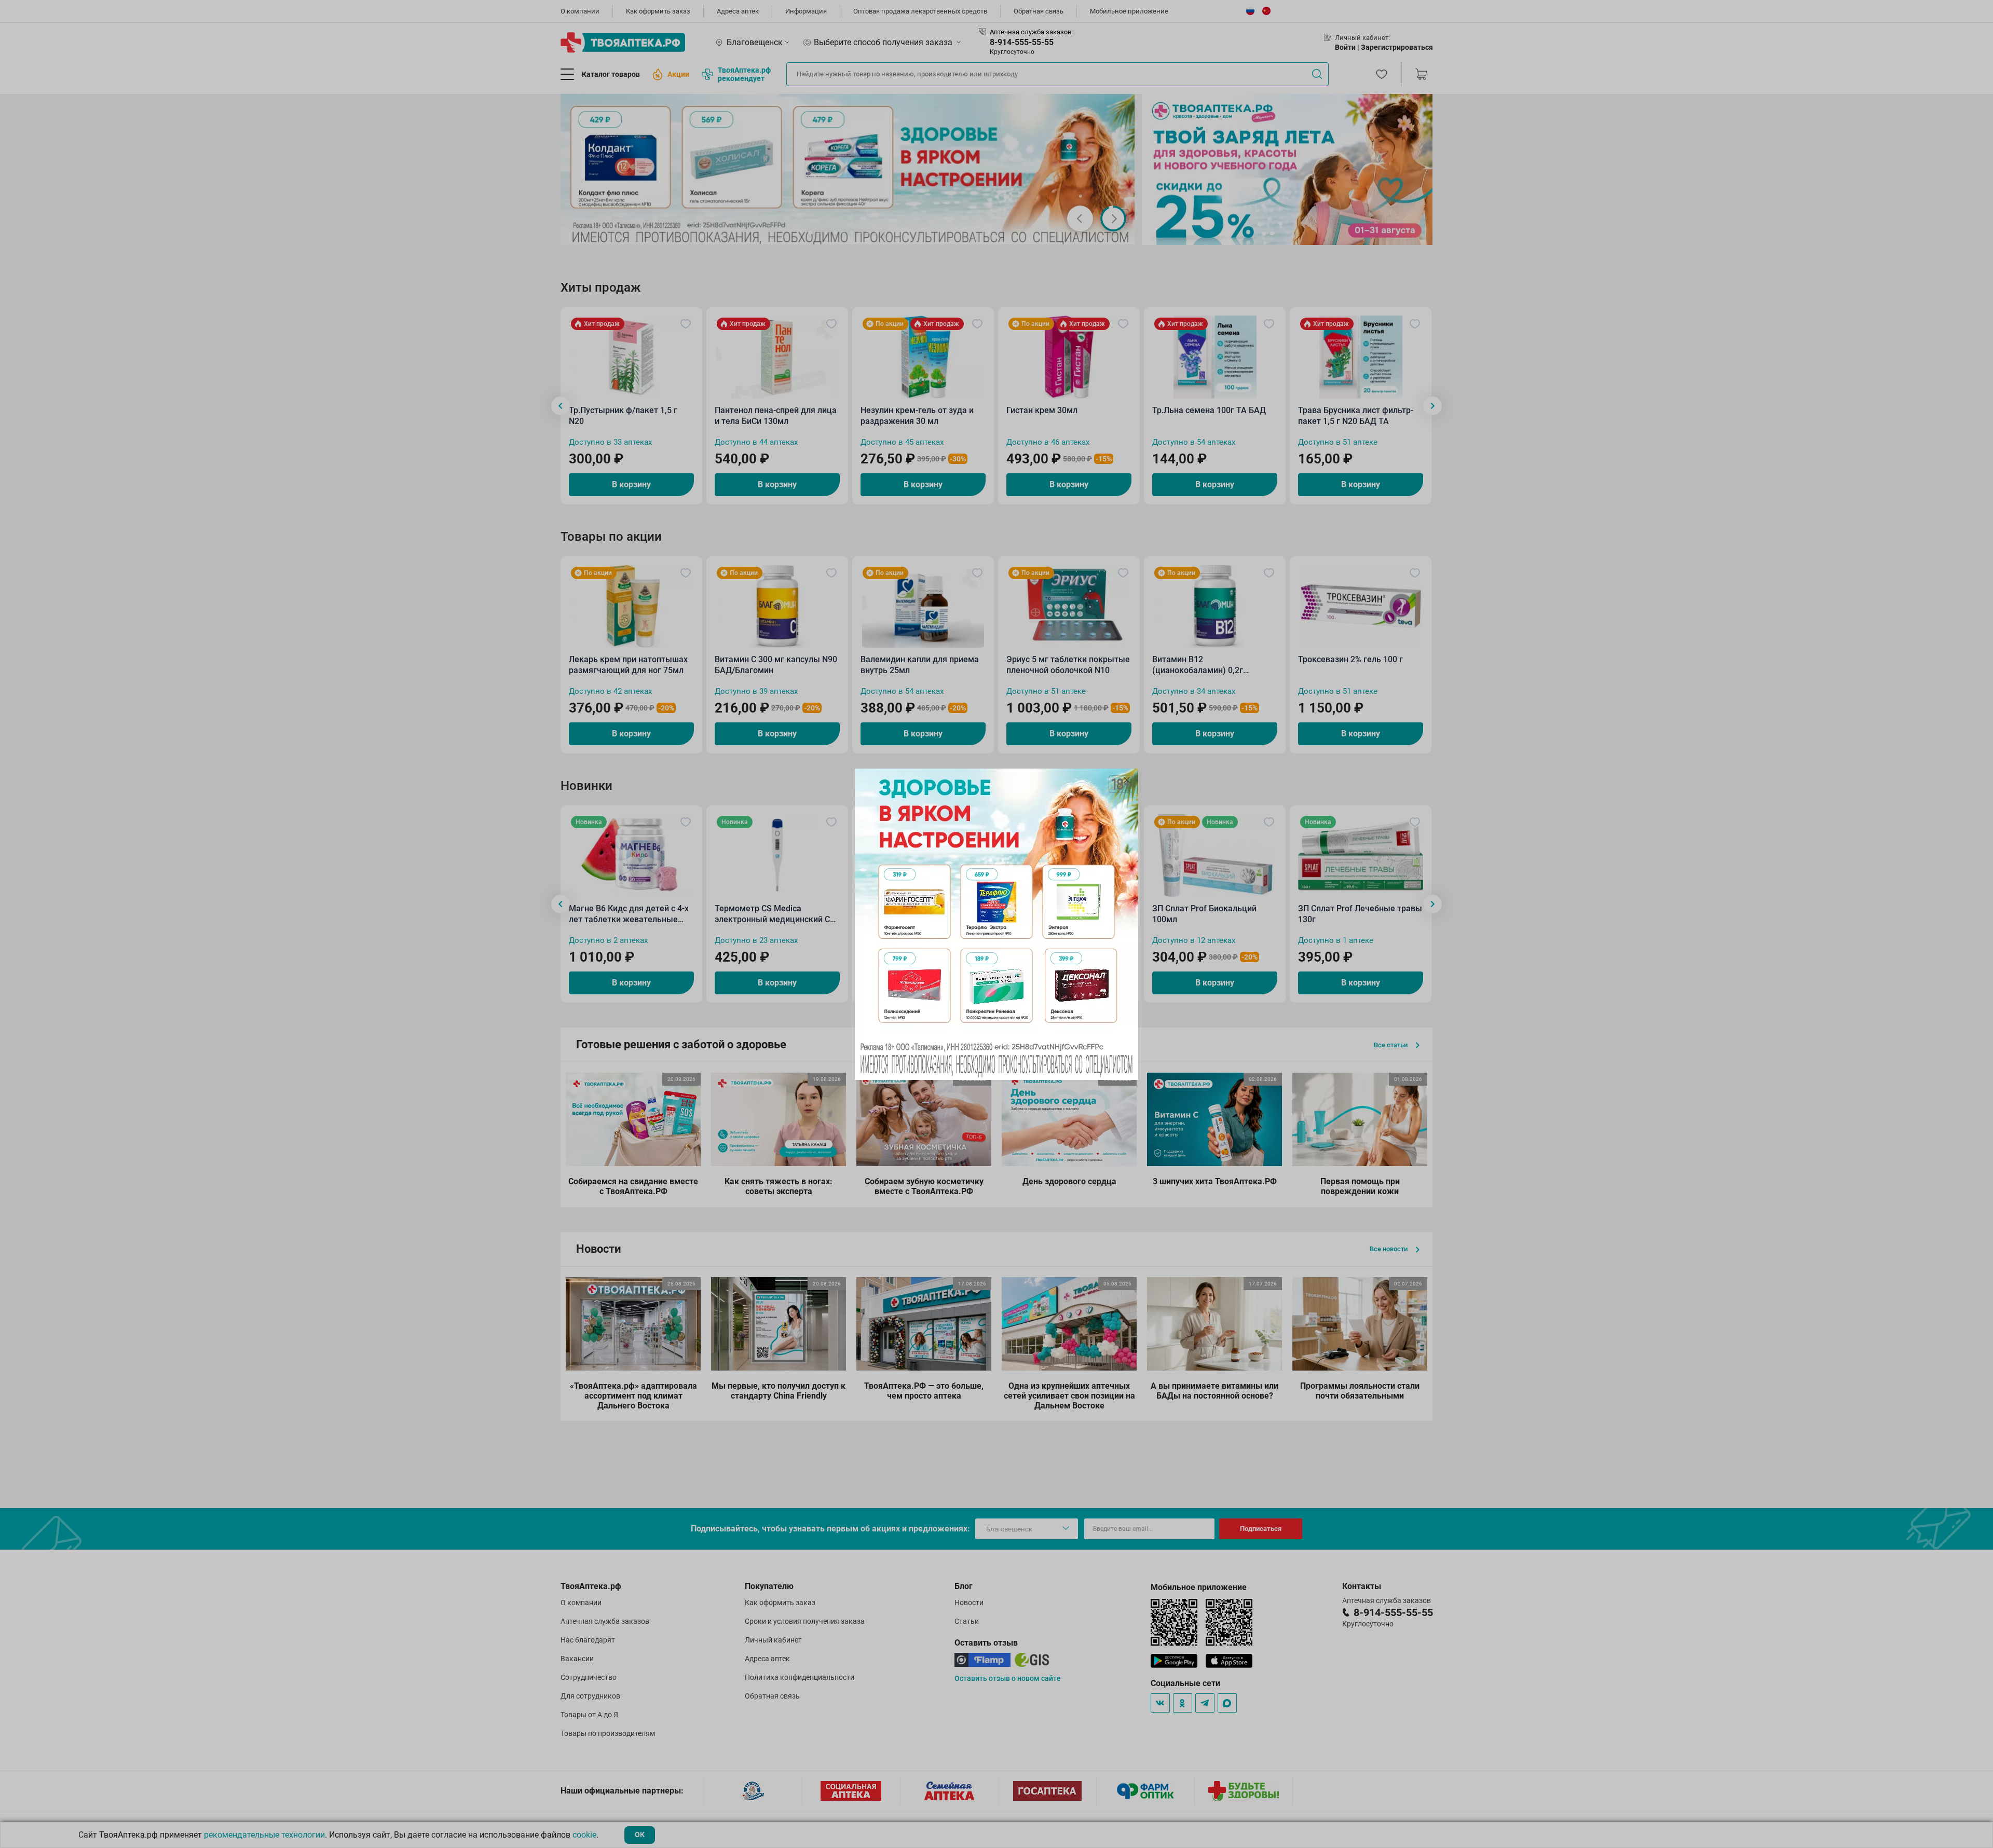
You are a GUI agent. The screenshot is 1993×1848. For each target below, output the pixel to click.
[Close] (1127, 780)
